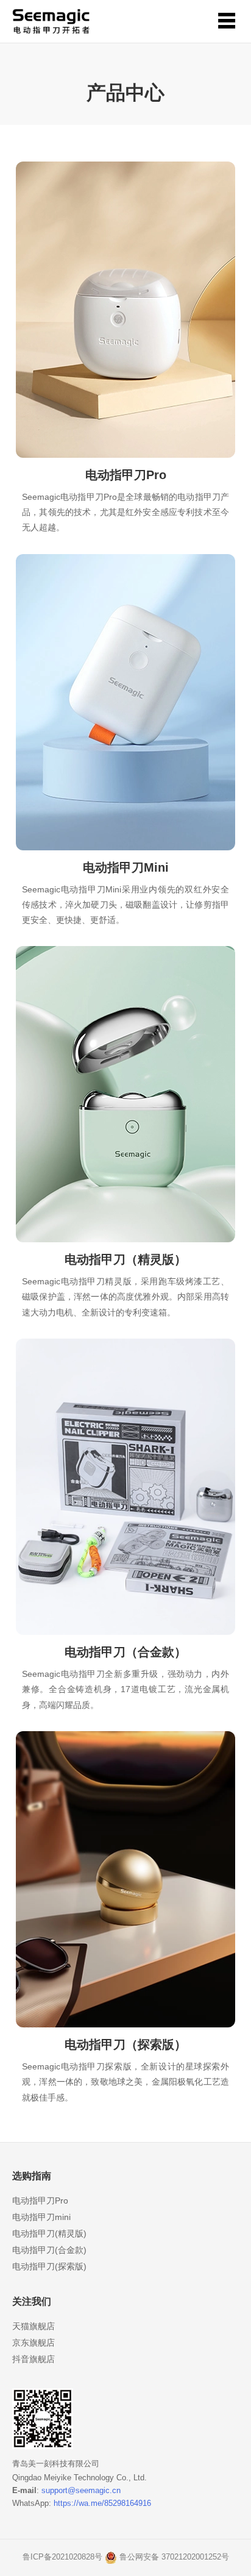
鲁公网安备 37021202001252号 (174, 2557)
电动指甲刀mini (41, 2217)
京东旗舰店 (34, 2343)
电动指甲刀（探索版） (125, 2044)
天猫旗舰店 (34, 2326)
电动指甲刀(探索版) (49, 2266)
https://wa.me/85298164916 (102, 2503)
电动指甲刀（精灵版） (125, 1259)
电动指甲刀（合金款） (125, 1652)
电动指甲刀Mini (126, 867)
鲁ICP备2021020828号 (62, 2557)
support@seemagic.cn (81, 2490)
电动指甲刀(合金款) (49, 2250)
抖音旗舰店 (34, 2359)
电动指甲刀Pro (126, 475)
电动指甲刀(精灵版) (49, 2233)
